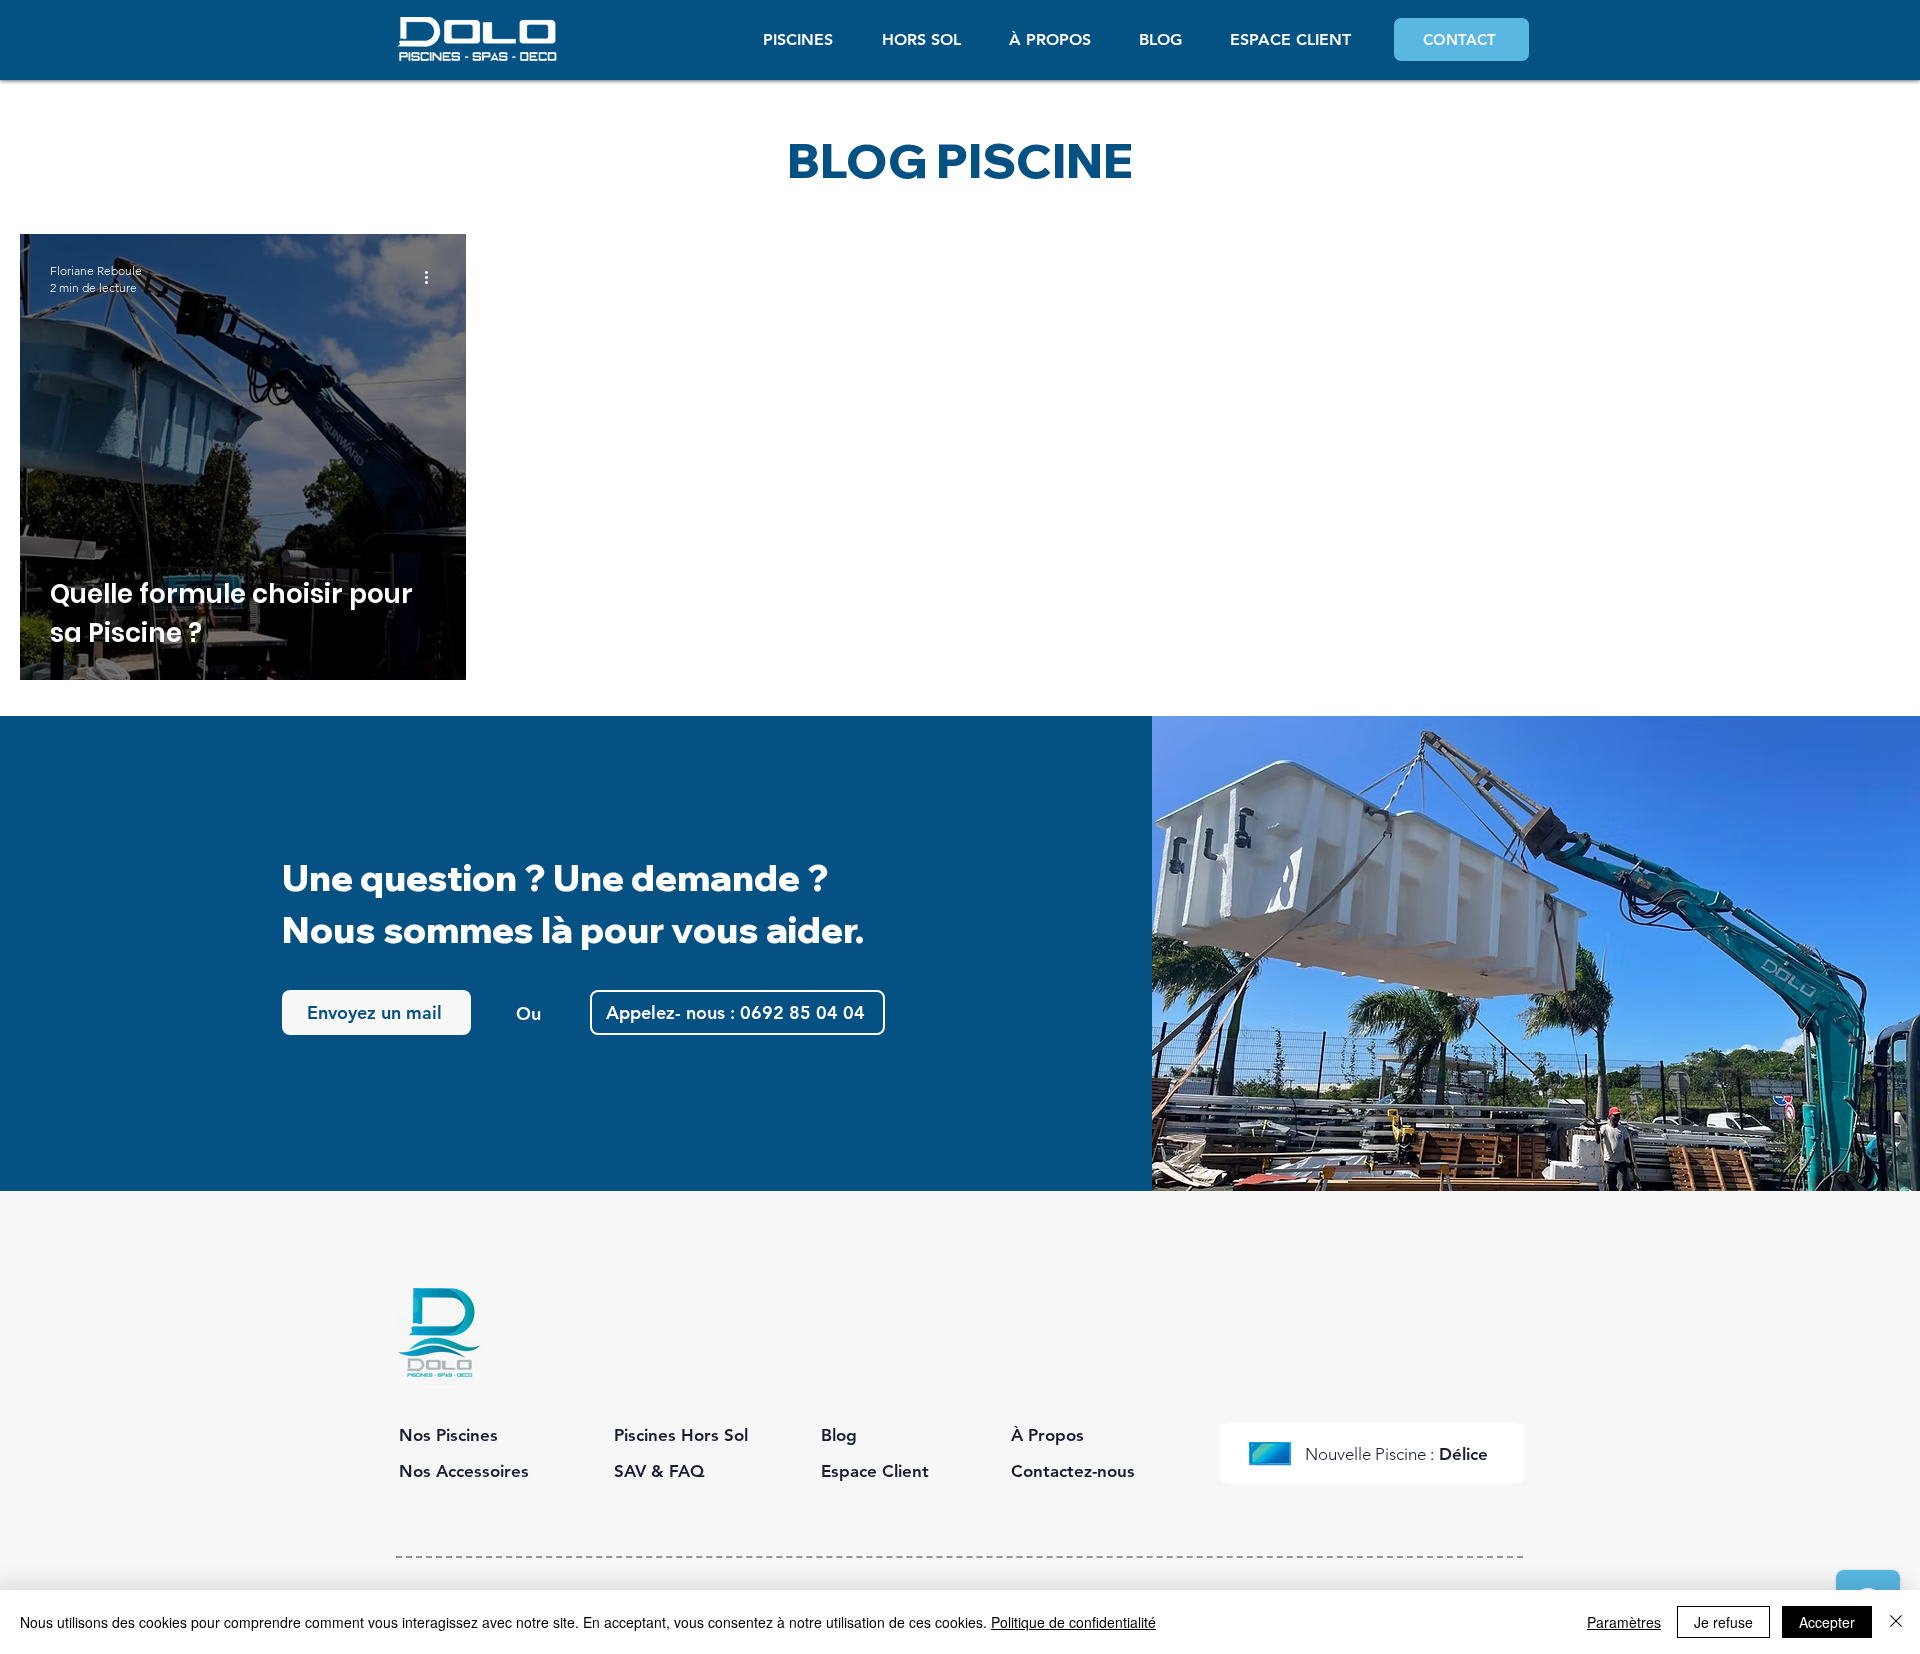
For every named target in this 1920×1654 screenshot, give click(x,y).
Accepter (1827, 1622)
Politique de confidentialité (1073, 1622)
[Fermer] (1896, 1622)
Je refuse (1723, 1622)
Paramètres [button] (1624, 1622)
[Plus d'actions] (433, 278)
